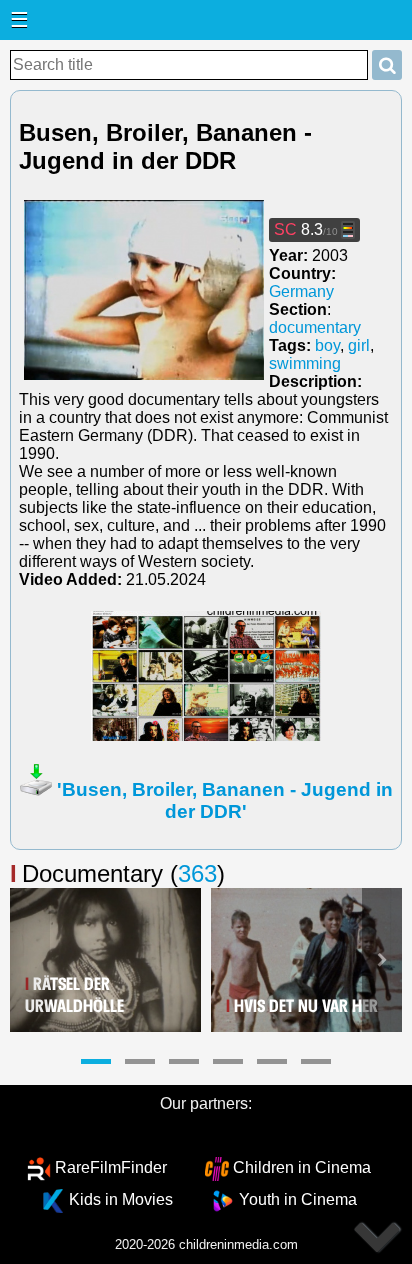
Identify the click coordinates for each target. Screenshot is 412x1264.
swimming (305, 363)
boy (327, 345)
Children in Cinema (302, 1167)
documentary (315, 327)
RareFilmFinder (111, 1167)
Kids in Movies (121, 1199)
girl (359, 345)
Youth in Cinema (298, 1199)
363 (197, 873)
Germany (301, 291)
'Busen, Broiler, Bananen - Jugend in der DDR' (225, 800)
